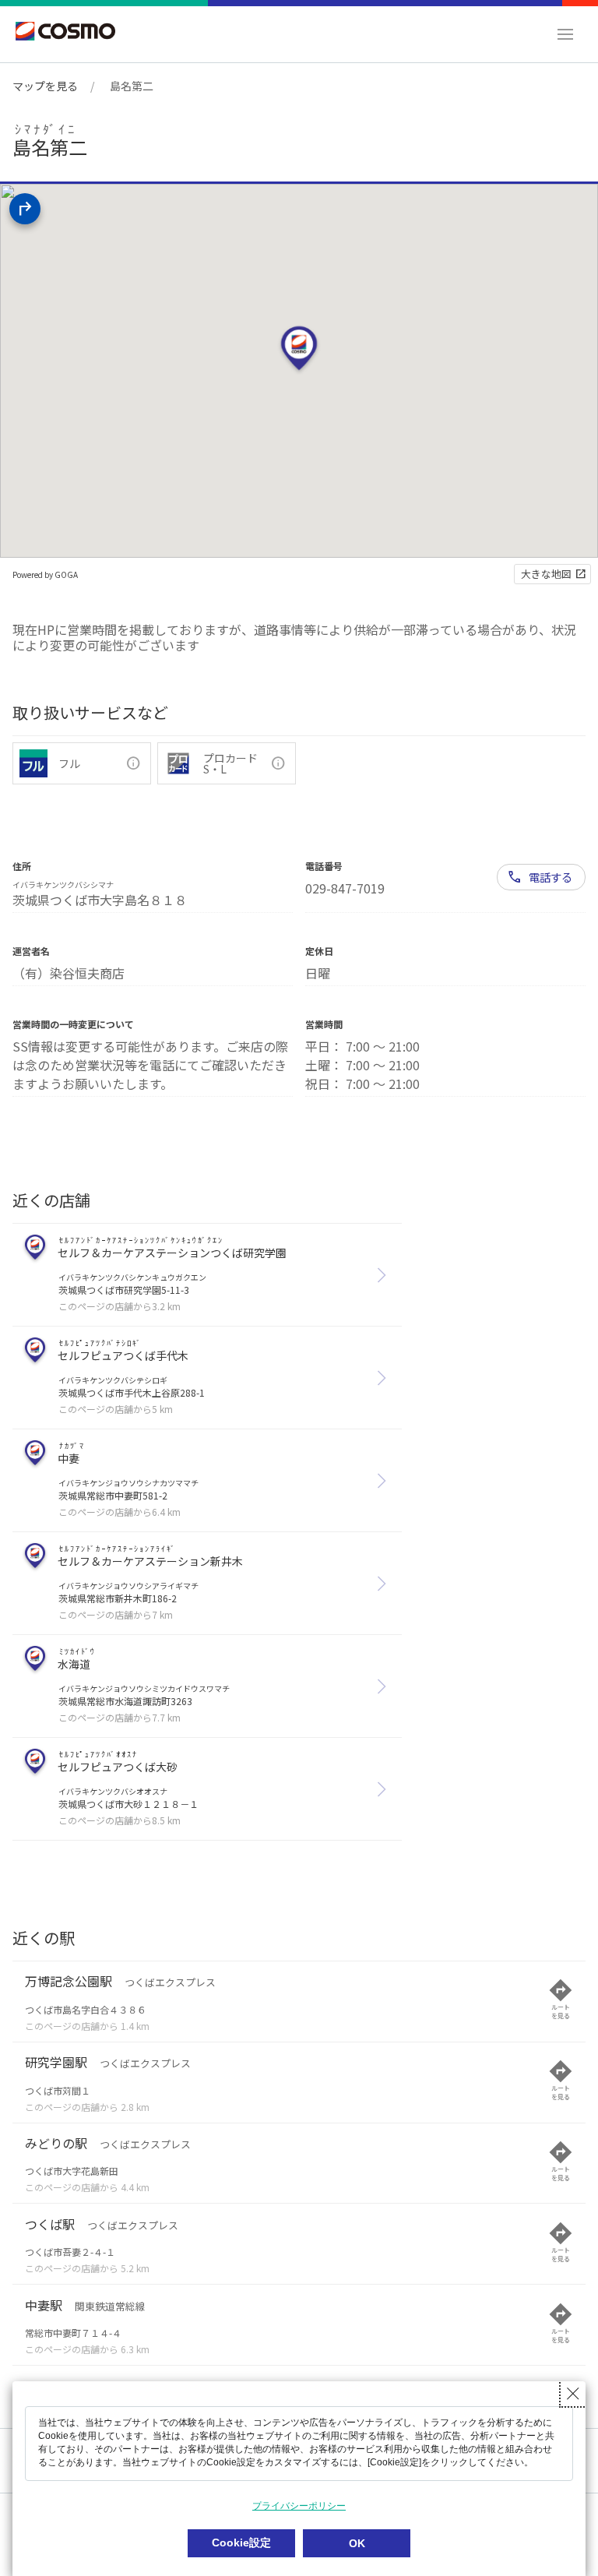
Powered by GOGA (45, 574)
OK (357, 2543)
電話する (551, 877)
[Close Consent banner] (573, 2394)
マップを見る (45, 86)
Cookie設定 (241, 2543)
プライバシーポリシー (299, 2506)
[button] (565, 34)
